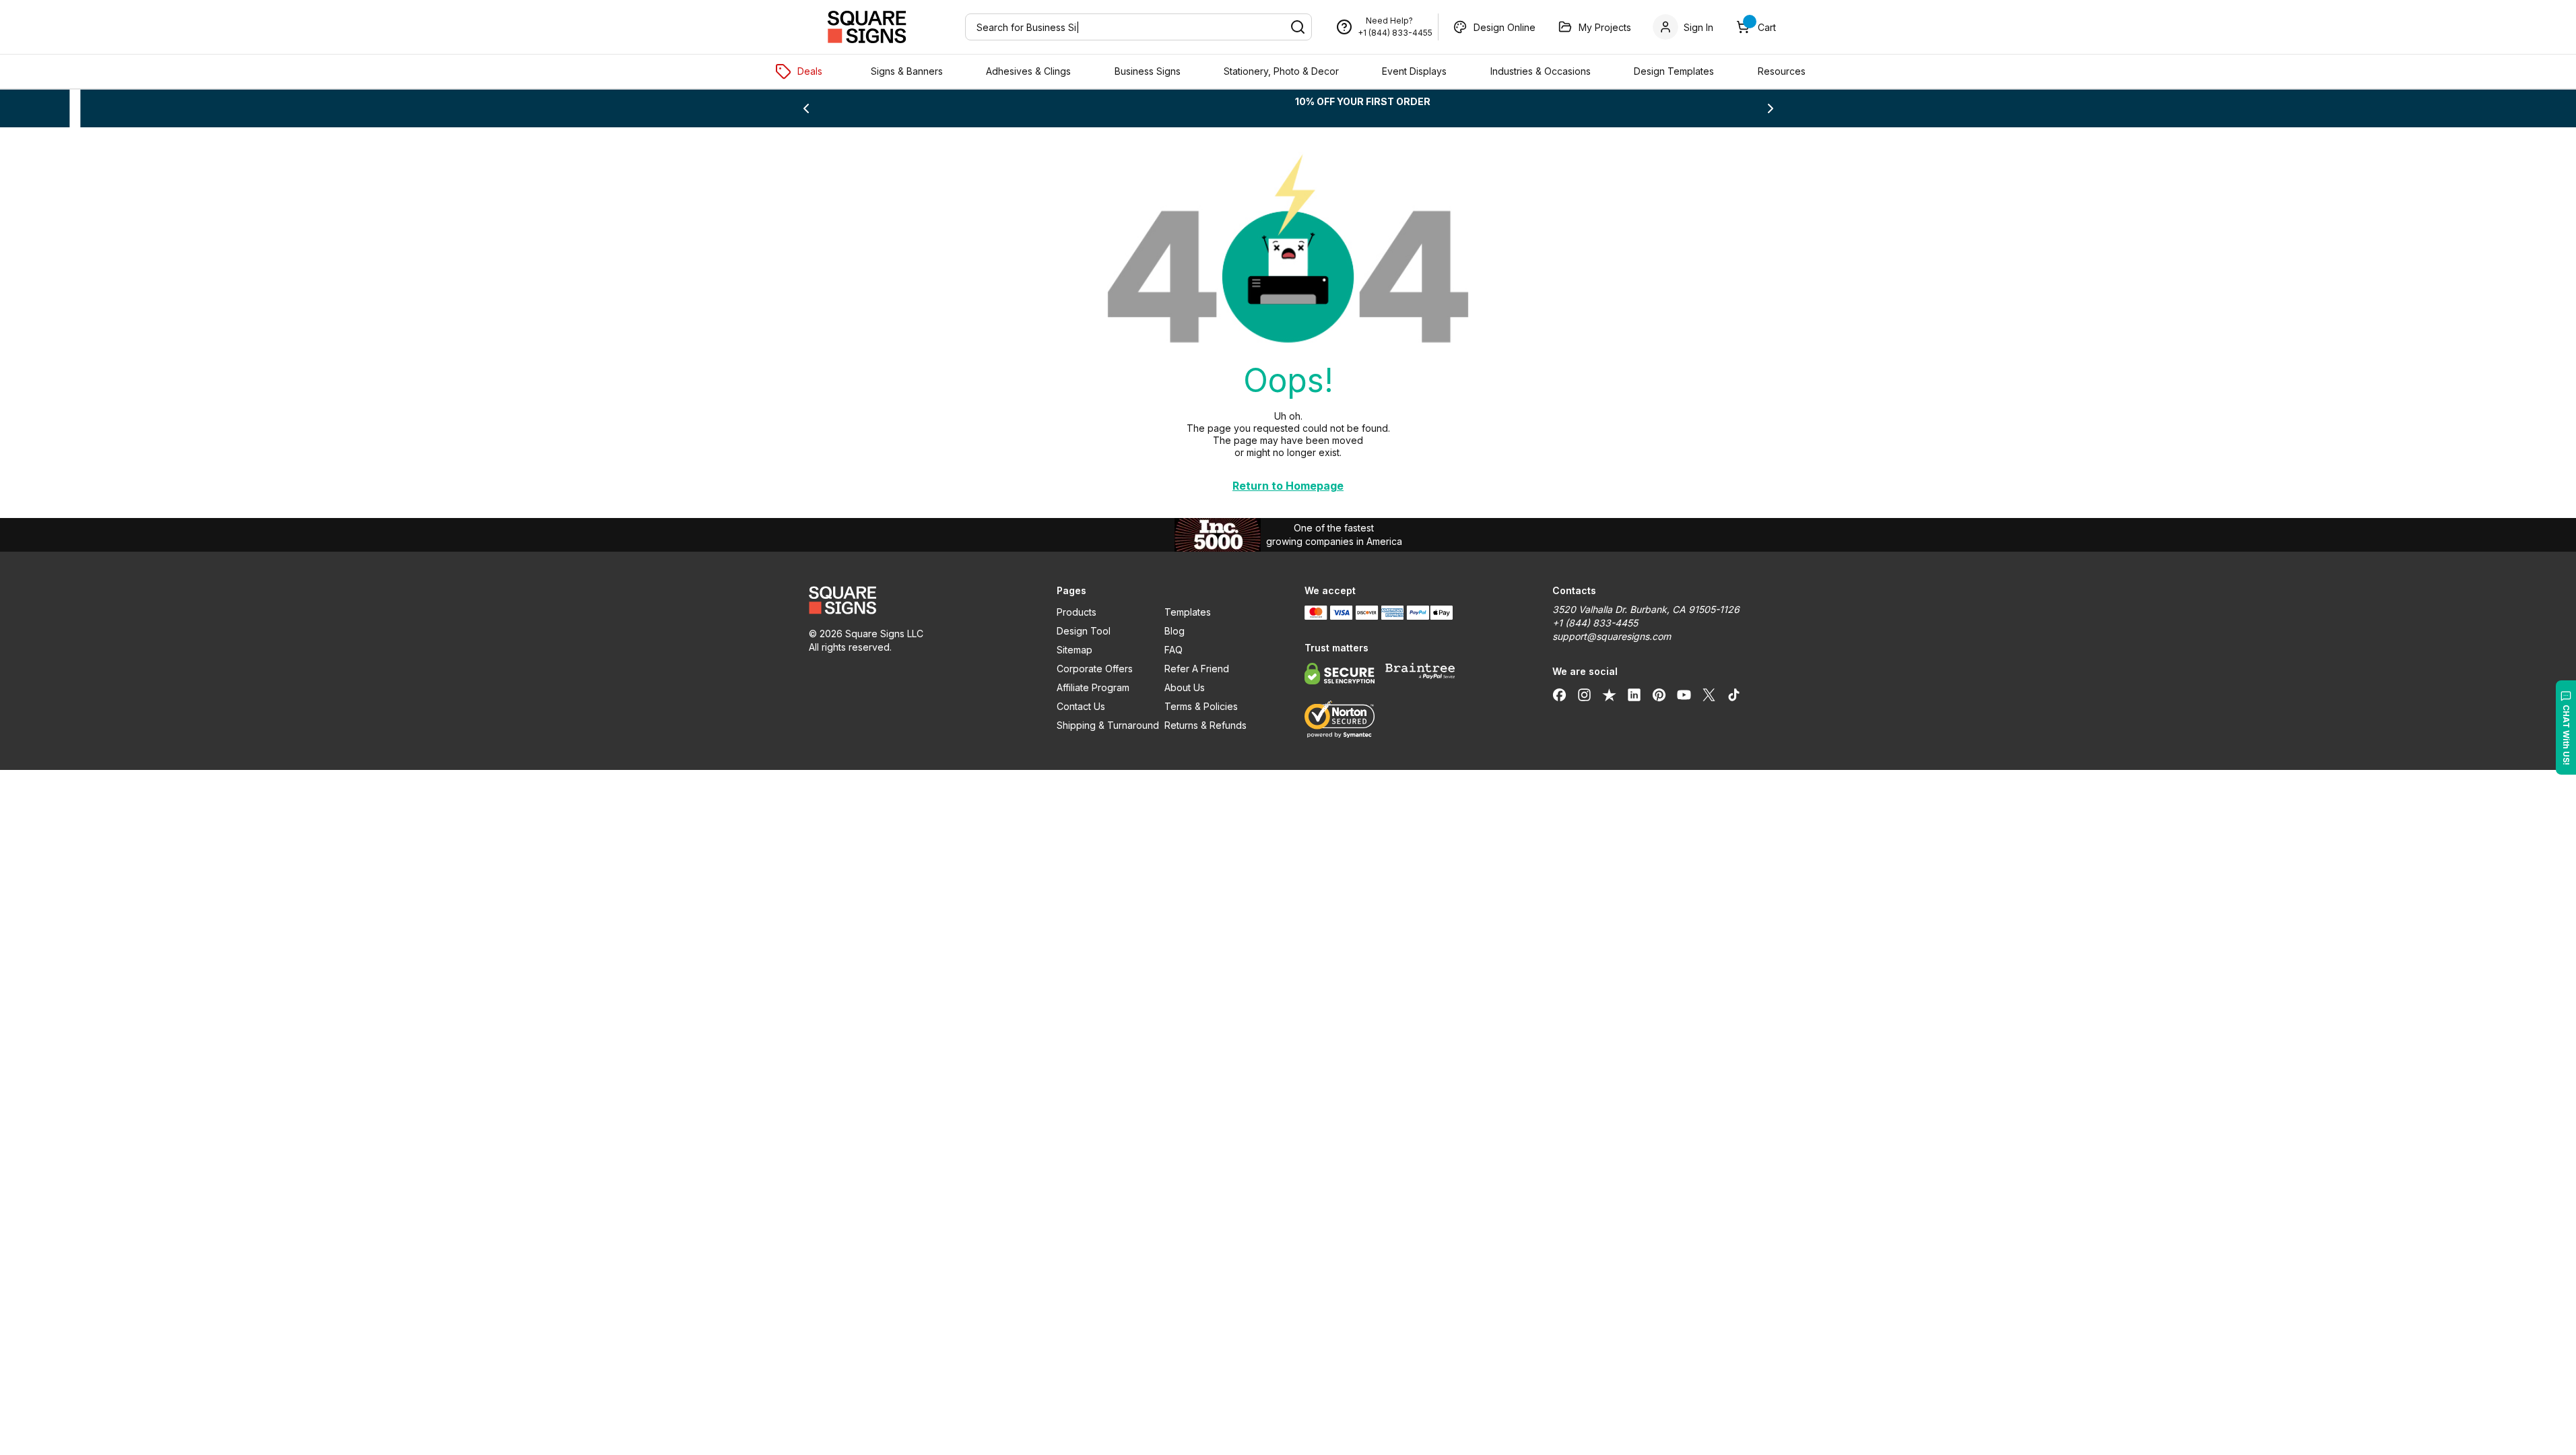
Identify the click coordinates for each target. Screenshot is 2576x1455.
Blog (1175, 631)
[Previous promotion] (806, 108)
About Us (1185, 687)
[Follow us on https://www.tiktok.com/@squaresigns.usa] (1734, 694)
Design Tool (1084, 631)
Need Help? (1389, 21)
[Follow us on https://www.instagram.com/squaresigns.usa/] (1584, 694)
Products (1077, 612)
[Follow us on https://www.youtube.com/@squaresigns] (1684, 694)
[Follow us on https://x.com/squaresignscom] (1709, 694)
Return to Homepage (1288, 486)
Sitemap (1075, 650)
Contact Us (1081, 706)
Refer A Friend (1197, 669)
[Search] (1298, 27)
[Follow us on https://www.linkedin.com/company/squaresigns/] (1634, 694)
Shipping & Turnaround (1108, 725)
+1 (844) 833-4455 (1395, 33)
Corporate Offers (1095, 669)
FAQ (1174, 650)
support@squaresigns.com (1612, 636)
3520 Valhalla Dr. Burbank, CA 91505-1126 (1646, 609)
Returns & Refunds (1206, 725)
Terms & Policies (1201, 706)
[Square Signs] (867, 27)
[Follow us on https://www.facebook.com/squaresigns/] (1559, 694)
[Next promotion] (1771, 108)
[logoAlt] (917, 600)
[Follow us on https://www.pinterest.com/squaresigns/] (1659, 694)
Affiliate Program (1093, 687)
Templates (1188, 612)
